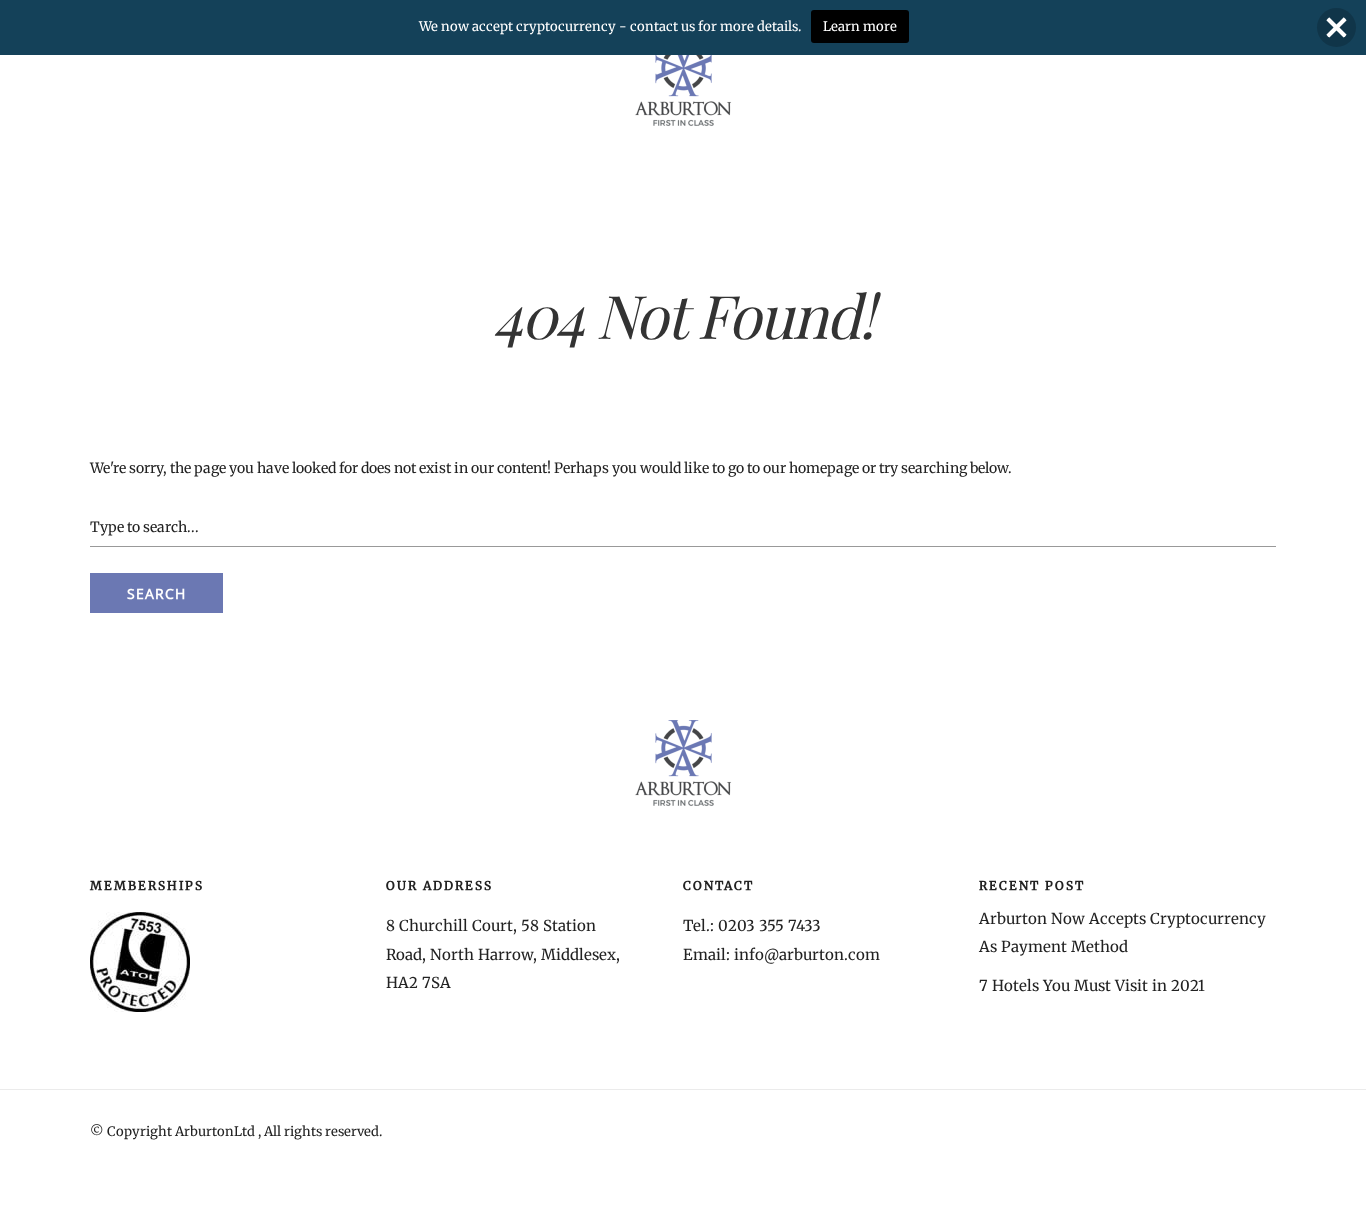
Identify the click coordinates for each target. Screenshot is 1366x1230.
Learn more (860, 26)
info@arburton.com (807, 954)
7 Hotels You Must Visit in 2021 (1092, 985)
